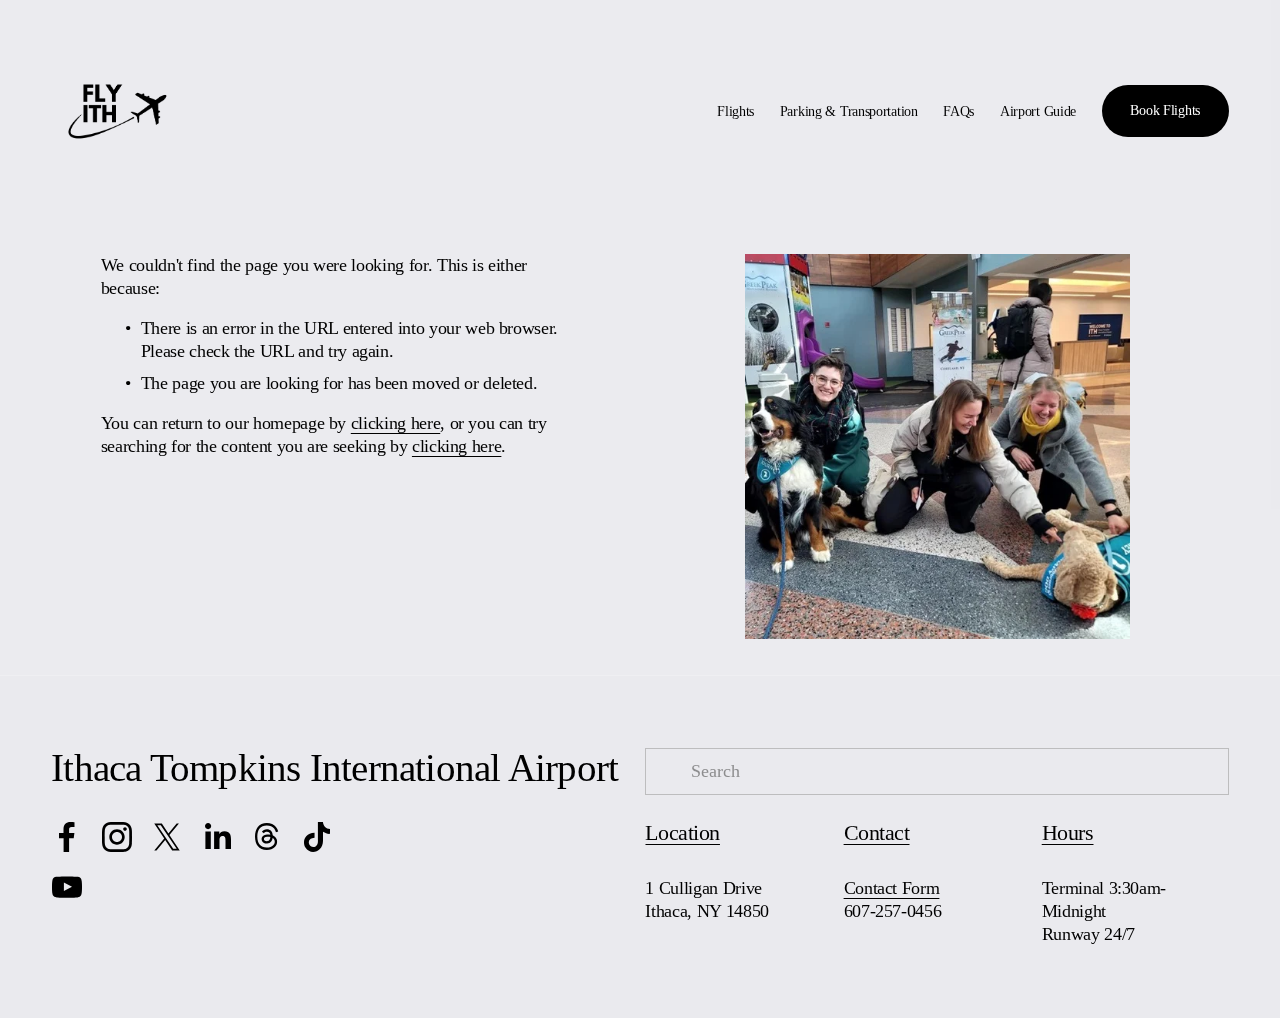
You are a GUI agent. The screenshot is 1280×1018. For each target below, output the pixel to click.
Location (682, 833)
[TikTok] (317, 837)
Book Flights (1165, 110)
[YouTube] (67, 887)
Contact (877, 833)
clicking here (395, 423)
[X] (167, 837)
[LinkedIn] (217, 837)
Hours (1068, 833)
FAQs (958, 111)
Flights (735, 111)
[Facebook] (67, 837)
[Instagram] (117, 837)
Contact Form (892, 888)
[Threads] (267, 837)
